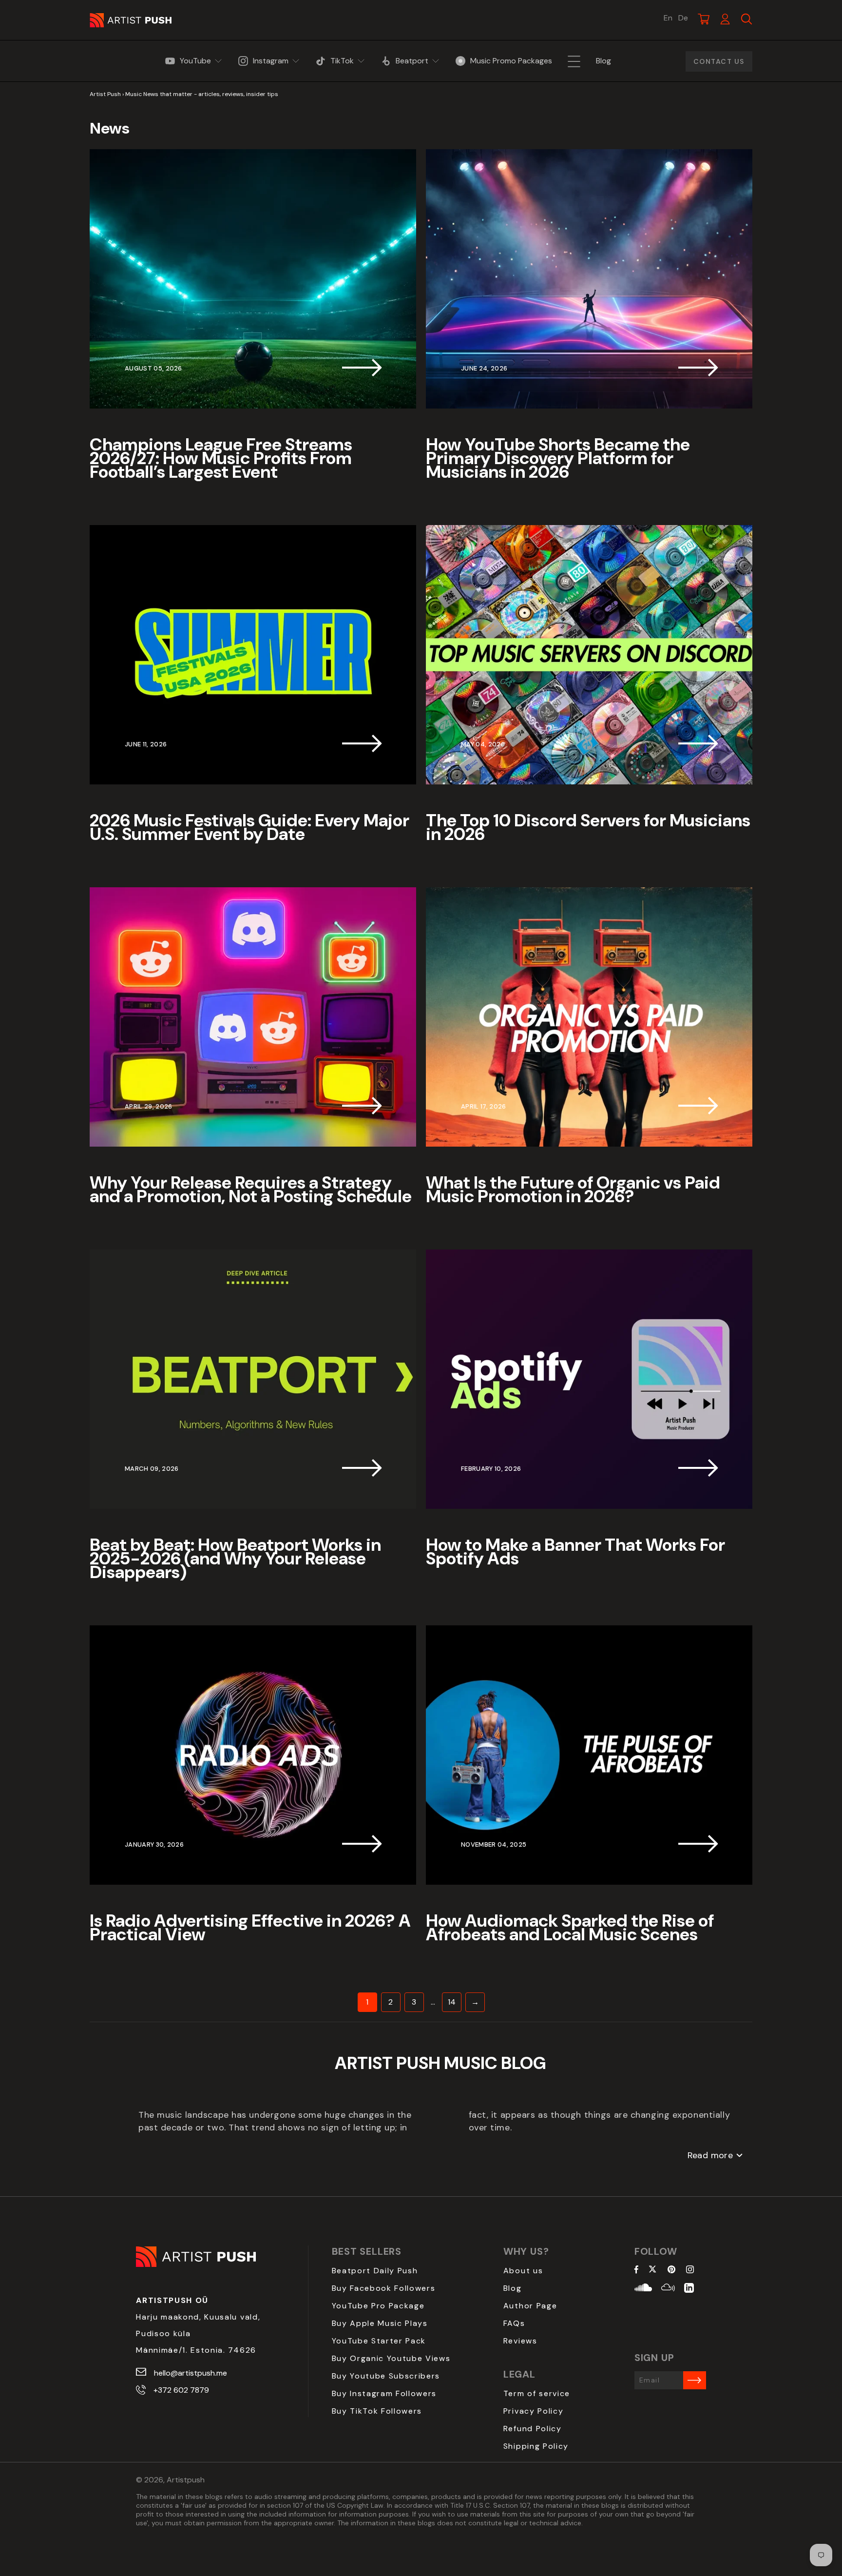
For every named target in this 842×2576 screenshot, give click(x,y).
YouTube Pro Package (378, 2306)
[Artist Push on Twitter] (653, 2270)
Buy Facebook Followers (384, 2288)
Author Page (530, 2306)
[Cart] (704, 19)
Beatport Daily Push (375, 2271)
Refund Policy (533, 2429)
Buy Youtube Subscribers (386, 2376)
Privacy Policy (534, 2411)
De (683, 18)
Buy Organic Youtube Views (391, 2358)
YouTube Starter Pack (379, 2341)
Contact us (719, 61)
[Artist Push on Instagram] (690, 2270)
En (668, 18)
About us (523, 2271)
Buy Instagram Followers (384, 2393)
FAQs (514, 2323)
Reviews (520, 2341)
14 (452, 2002)
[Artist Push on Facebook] (636, 2270)
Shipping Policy (536, 2446)
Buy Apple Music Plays (380, 2323)
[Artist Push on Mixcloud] (668, 2289)
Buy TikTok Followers (377, 2411)
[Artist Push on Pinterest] (671, 2270)
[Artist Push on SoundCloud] (643, 2289)
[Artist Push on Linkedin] (689, 2289)
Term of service (537, 2393)
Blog (513, 2288)
